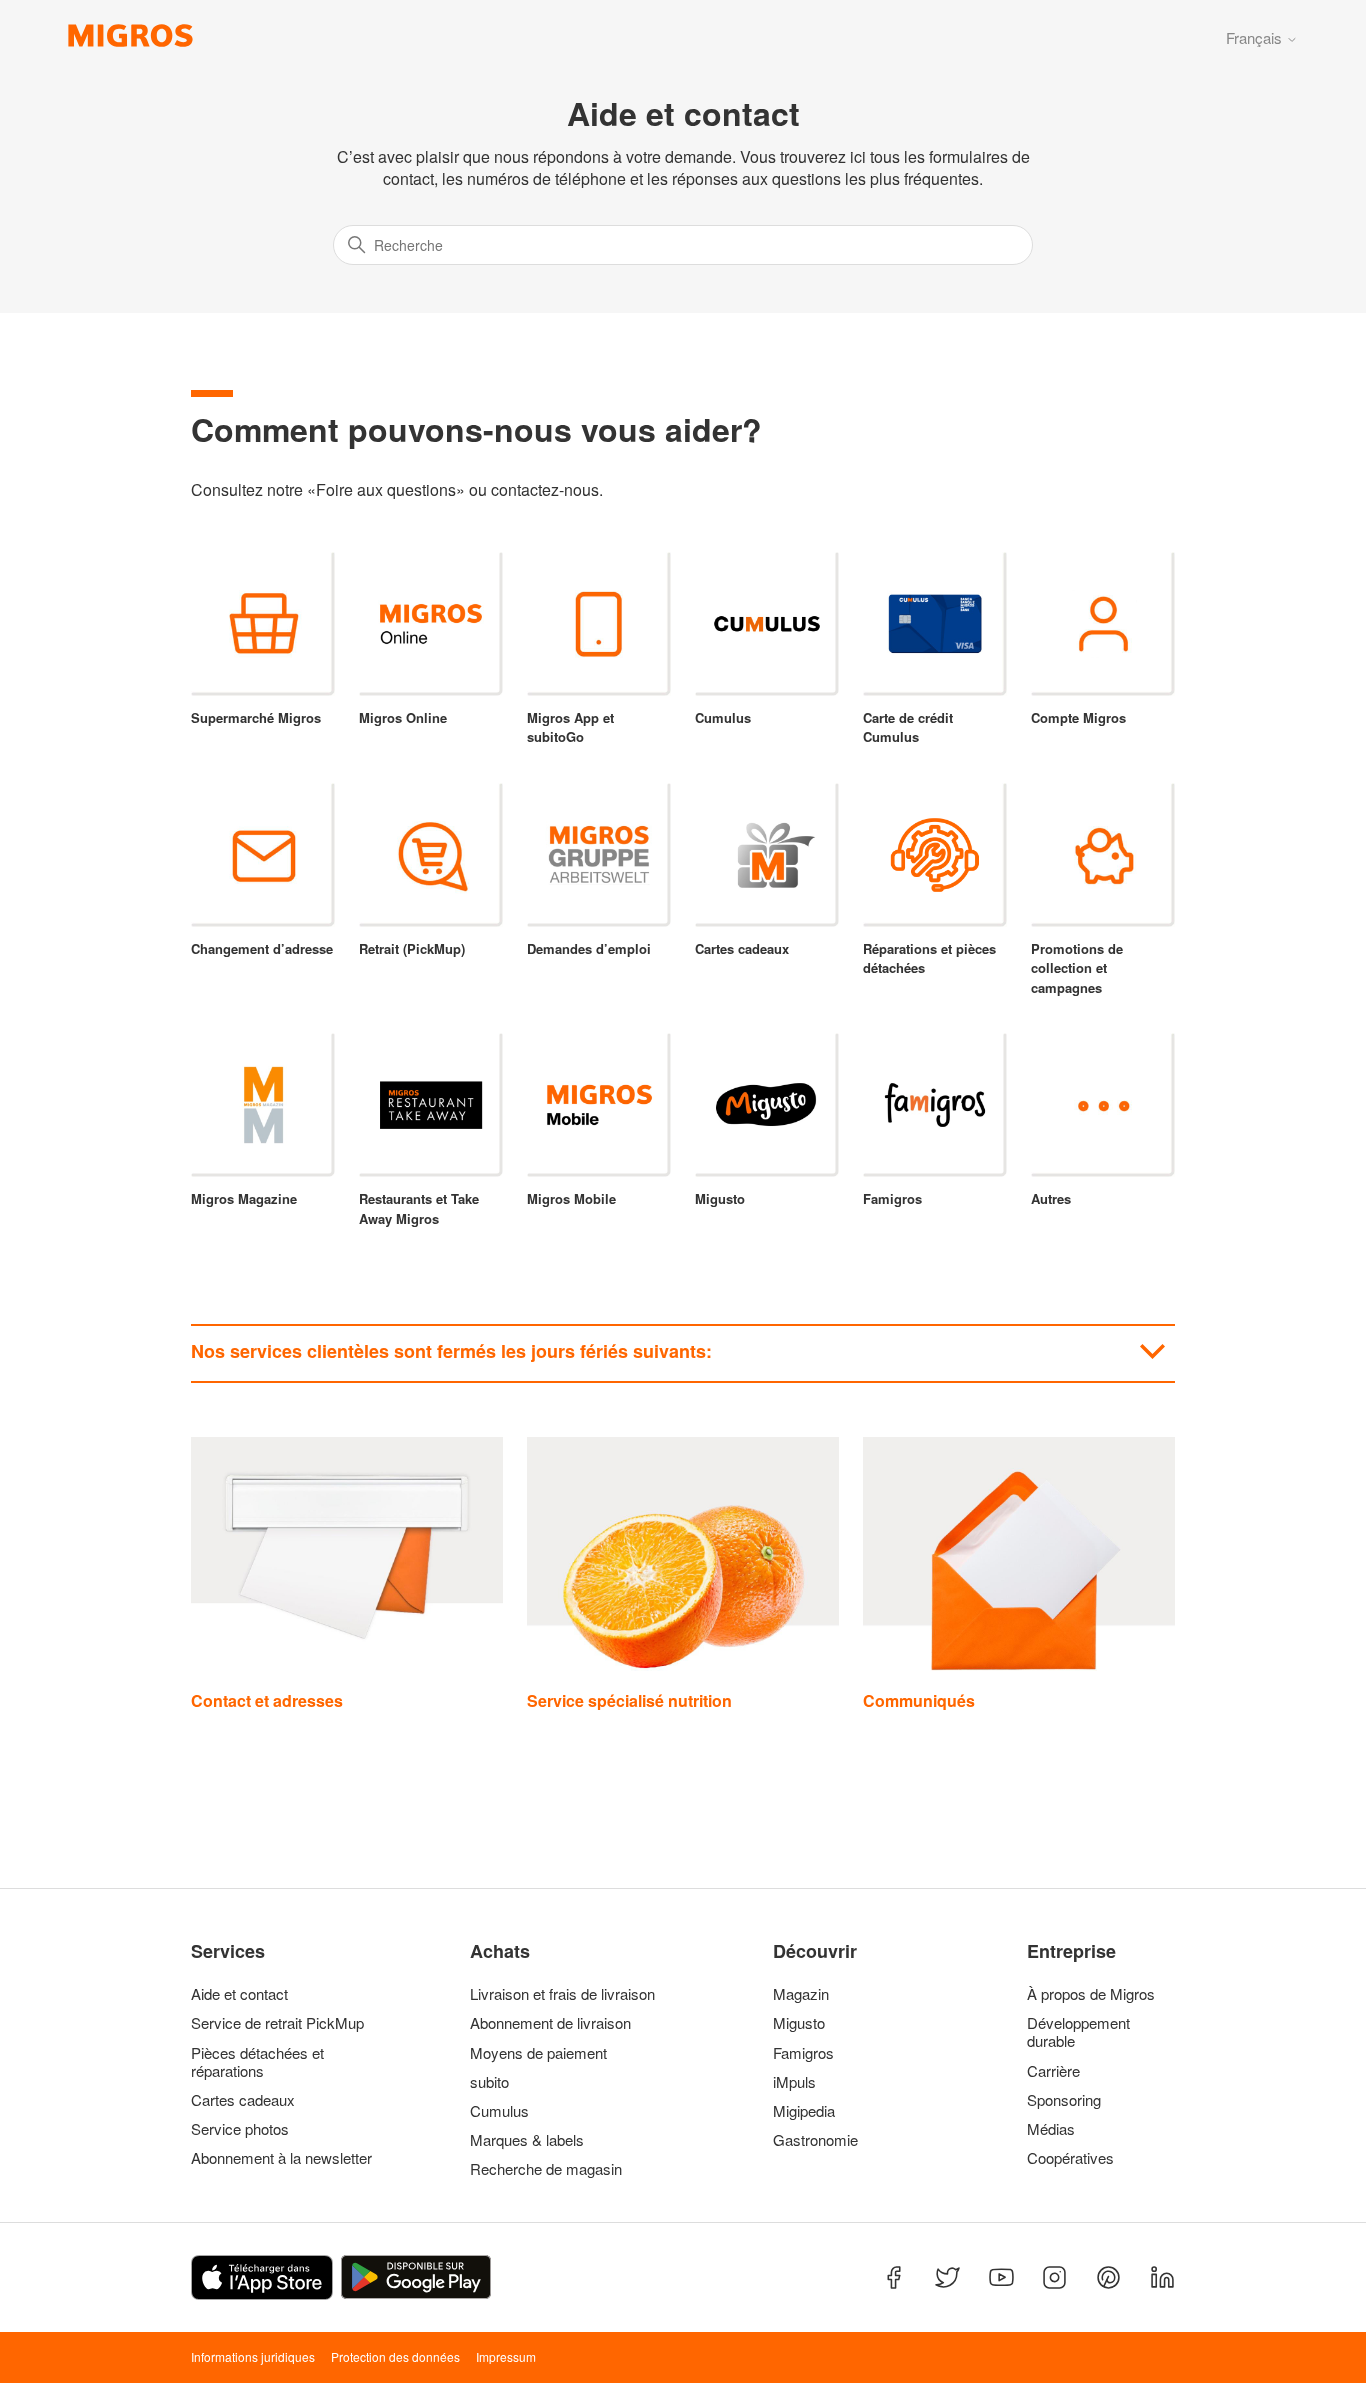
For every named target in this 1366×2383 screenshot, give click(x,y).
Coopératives (1070, 2158)
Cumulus (499, 2111)
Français (1256, 37)
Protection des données (395, 2356)
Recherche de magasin (546, 2169)
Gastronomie (815, 2140)
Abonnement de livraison (550, 2023)
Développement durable (1078, 2032)
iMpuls (794, 2082)
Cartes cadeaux (243, 2100)
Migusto (799, 2023)
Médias (1051, 2129)
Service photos (240, 2129)
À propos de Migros (1091, 1994)
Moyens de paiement (538, 2053)
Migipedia (804, 2111)
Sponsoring (1064, 2100)
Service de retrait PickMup (277, 2023)
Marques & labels (527, 2140)
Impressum (506, 2356)
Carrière (1053, 2071)
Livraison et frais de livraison (562, 1994)
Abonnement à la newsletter (281, 2158)
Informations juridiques (253, 2356)
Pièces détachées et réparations (257, 2062)
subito (489, 2082)
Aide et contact (239, 1994)
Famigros (803, 2053)
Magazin (801, 1994)
